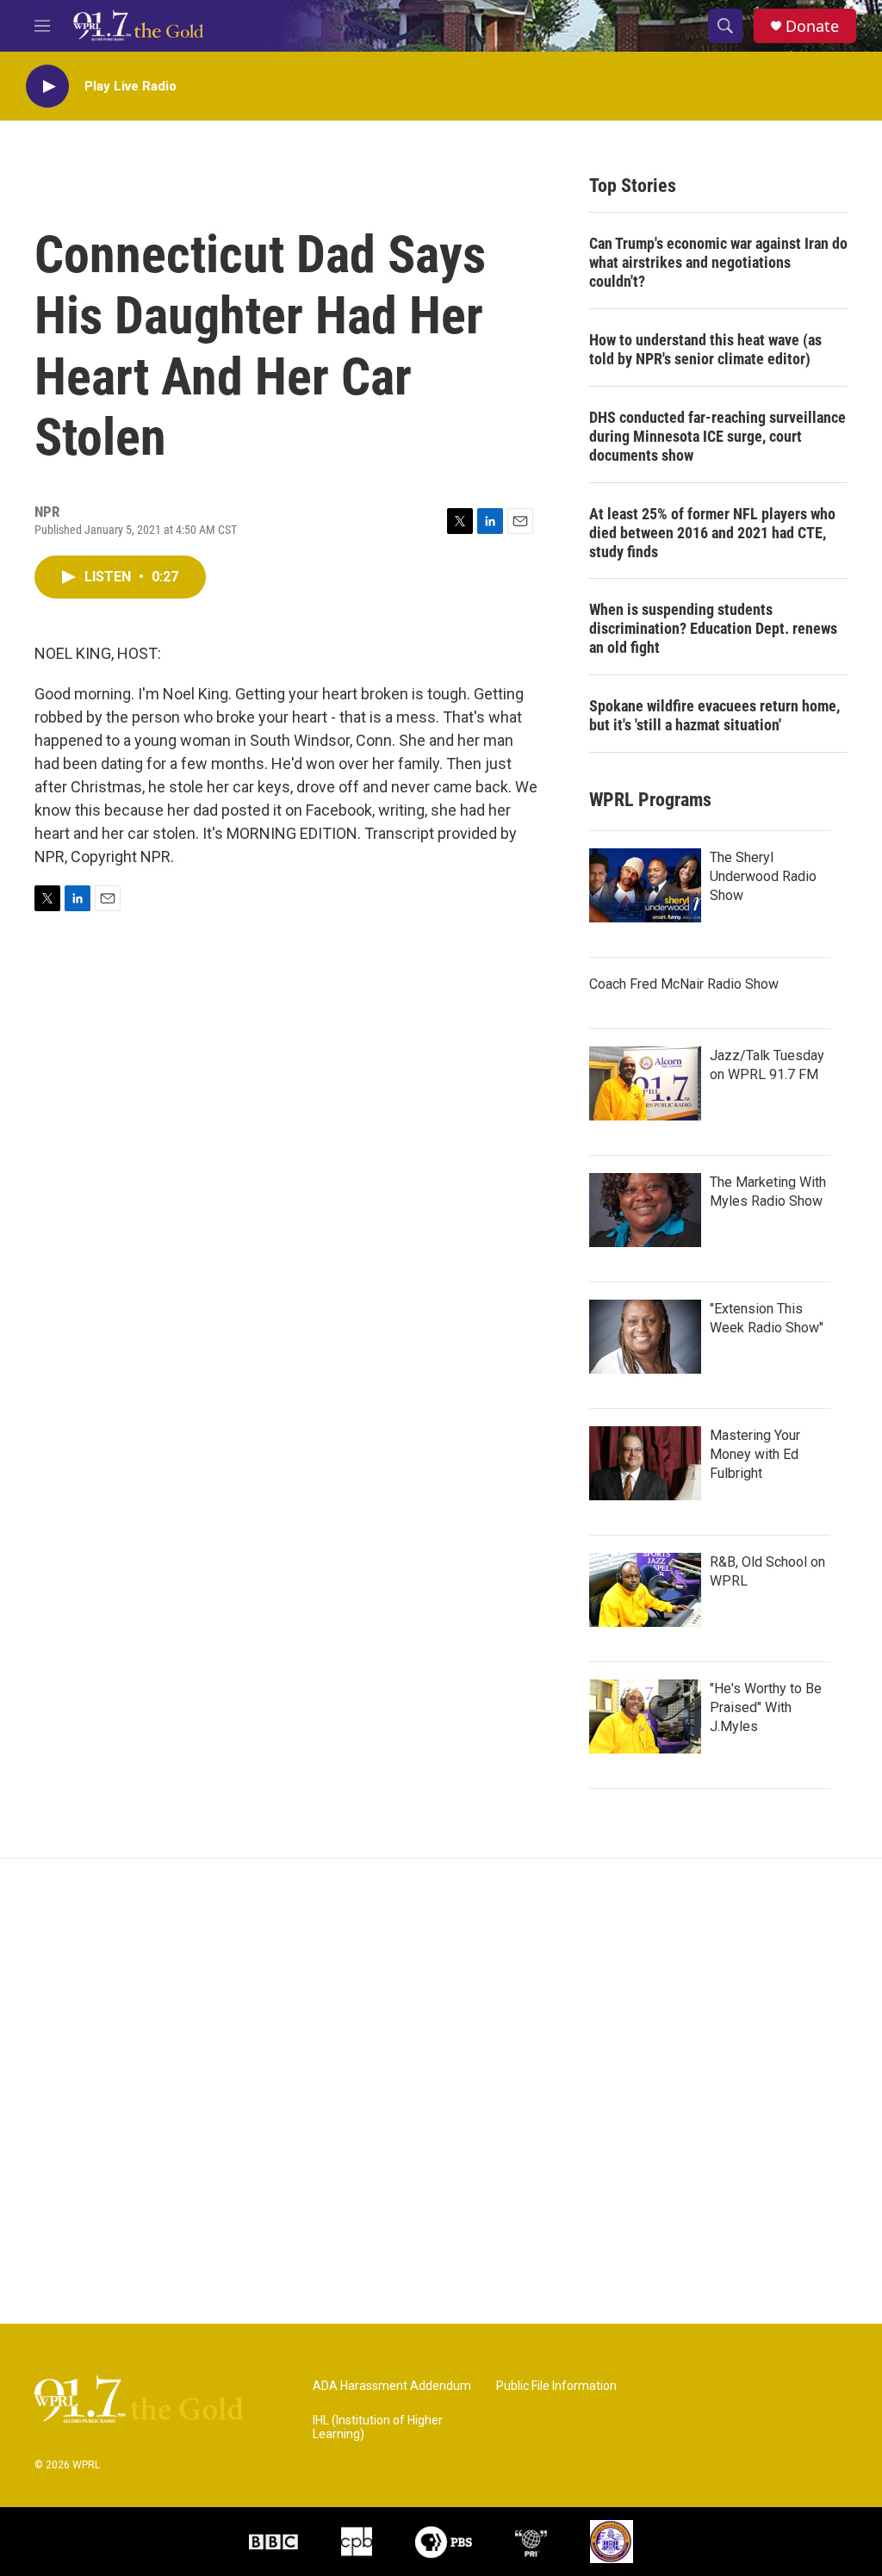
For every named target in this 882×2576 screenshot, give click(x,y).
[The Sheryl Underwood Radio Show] (645, 885)
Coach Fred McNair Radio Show (684, 984)
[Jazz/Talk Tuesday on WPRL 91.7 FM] (645, 1083)
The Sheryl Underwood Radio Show (763, 876)
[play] (47, 87)
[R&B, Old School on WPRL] (645, 1590)
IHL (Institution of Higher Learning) (378, 2427)
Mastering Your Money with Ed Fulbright (755, 1454)
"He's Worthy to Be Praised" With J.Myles (766, 1707)
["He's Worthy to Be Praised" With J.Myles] (645, 1716)
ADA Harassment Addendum (392, 2386)
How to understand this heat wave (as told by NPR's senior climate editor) (705, 349)
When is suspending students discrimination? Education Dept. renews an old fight (713, 628)
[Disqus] (441, 2091)
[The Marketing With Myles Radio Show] (645, 1210)
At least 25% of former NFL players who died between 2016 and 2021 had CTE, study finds (712, 533)
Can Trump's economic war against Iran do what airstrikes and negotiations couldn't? (718, 262)
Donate (812, 26)
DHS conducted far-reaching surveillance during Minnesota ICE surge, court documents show (717, 436)
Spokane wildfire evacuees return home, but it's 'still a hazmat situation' (714, 715)
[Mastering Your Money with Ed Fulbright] (645, 1463)
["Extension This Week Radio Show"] (645, 1337)
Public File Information (556, 2386)
